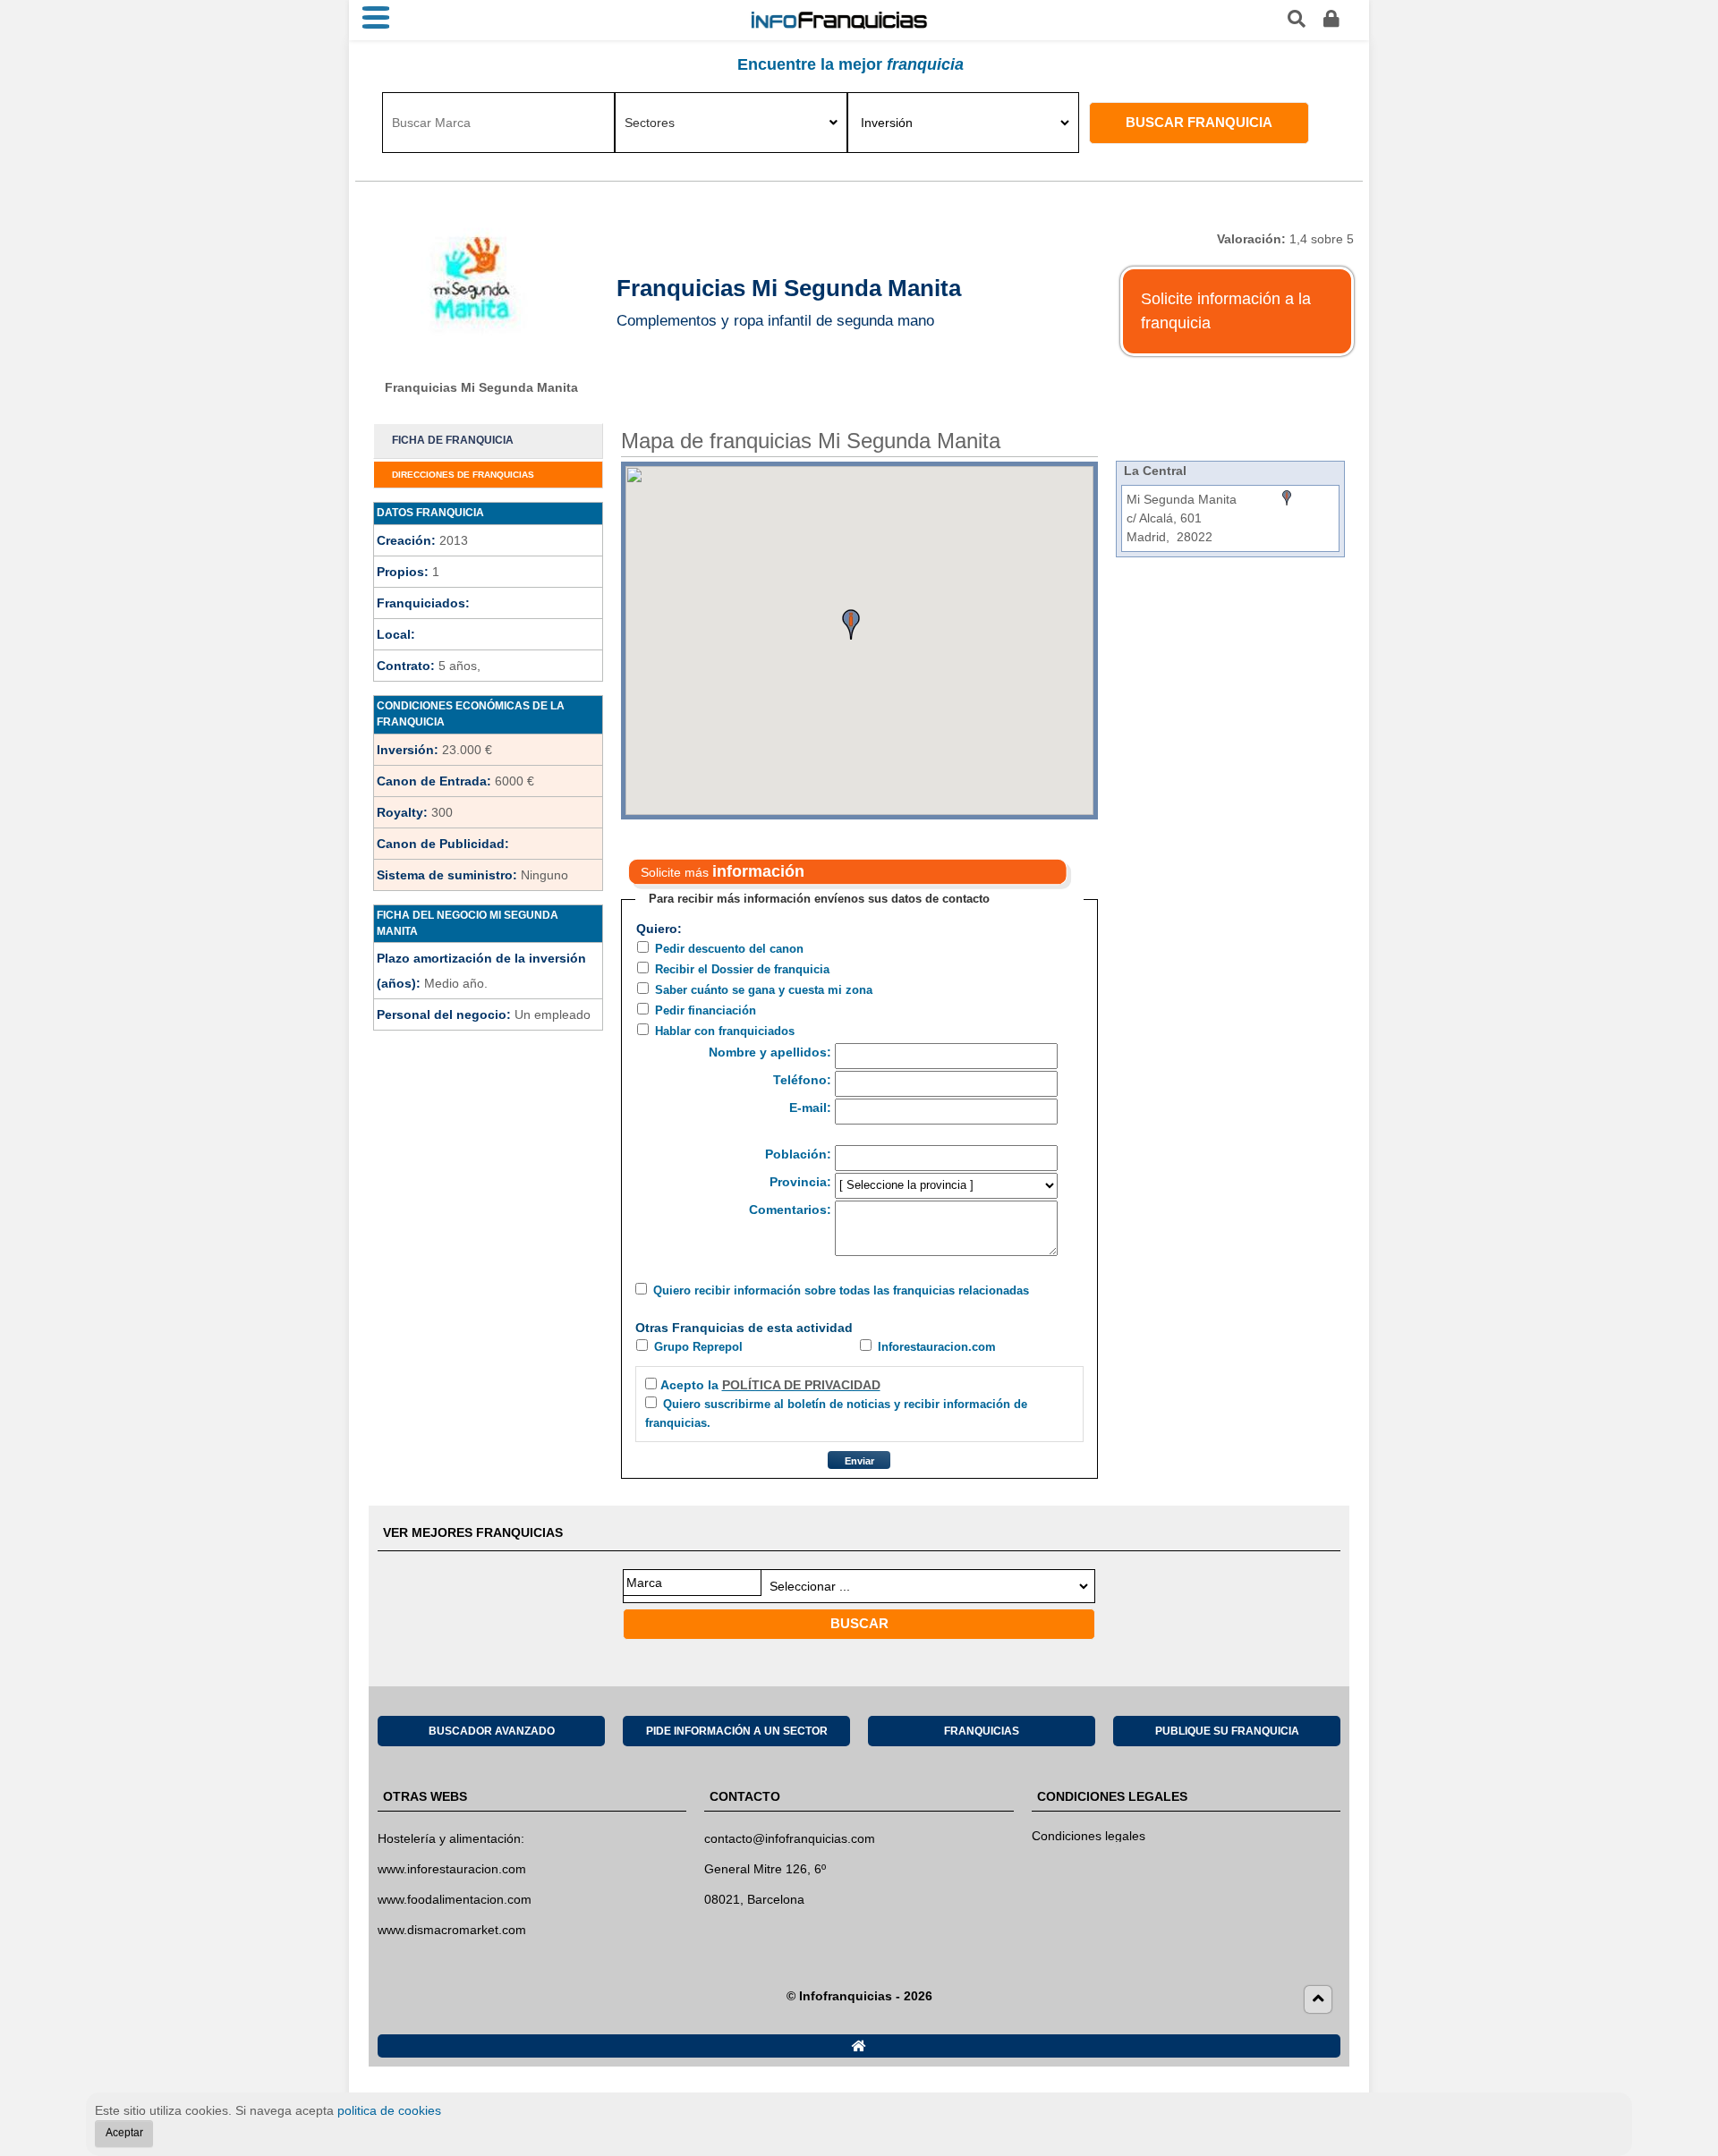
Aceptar (124, 2133)
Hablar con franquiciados (725, 1031)
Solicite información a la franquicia (1226, 311)
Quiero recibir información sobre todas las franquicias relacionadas (841, 1290)
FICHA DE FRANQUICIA (453, 440)
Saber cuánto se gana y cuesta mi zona (764, 990)
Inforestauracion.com (937, 1347)
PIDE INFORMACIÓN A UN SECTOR (737, 1731)
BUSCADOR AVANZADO (492, 1731)
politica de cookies (389, 2110)
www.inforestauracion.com (452, 1869)
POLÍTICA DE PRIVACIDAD (801, 1385)
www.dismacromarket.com (452, 1930)
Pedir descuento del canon (729, 949)
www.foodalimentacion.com (455, 1899)
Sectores (650, 123)
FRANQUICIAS (982, 1731)
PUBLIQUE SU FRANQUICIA (1227, 1731)
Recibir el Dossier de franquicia (742, 969)
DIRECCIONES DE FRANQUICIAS (463, 475)
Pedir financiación (706, 1010)
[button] (851, 624)
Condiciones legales (1089, 1836)
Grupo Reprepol (698, 1347)
